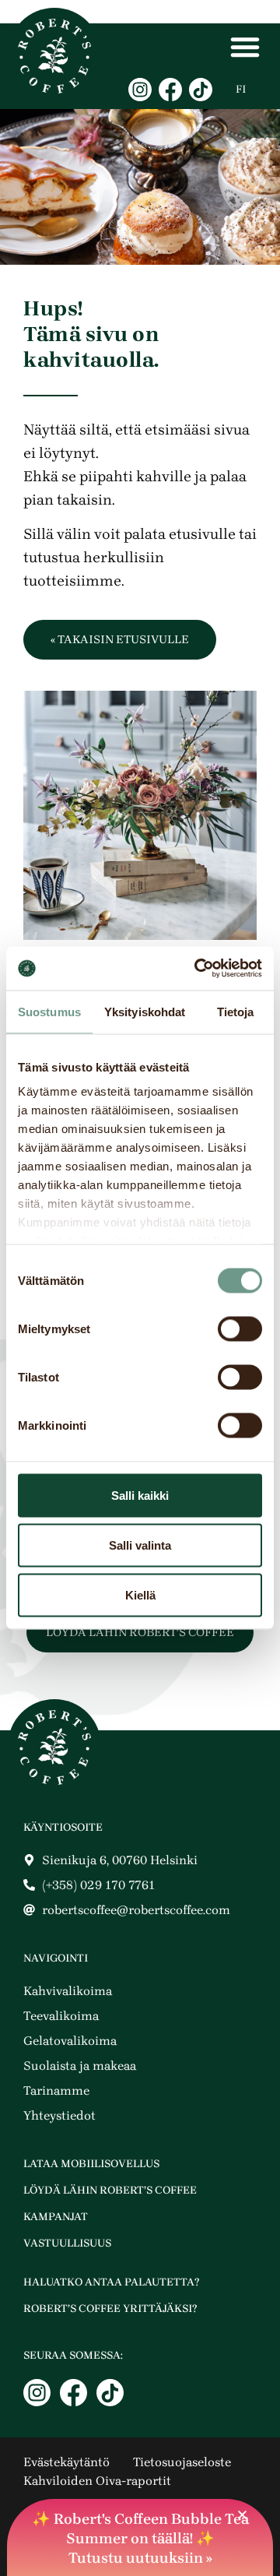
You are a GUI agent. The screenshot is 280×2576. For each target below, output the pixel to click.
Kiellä (140, 1594)
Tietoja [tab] (236, 1011)
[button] (242, 2515)
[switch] (240, 1328)
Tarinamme (56, 2090)
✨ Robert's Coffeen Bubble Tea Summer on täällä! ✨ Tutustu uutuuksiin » (140, 2539)
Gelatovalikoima (70, 2041)
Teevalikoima (61, 2016)
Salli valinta (140, 1545)
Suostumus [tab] (49, 1011)
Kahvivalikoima (68, 1991)
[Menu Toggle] (245, 47)
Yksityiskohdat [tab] (145, 1011)
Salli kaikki (140, 1495)
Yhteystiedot (59, 2115)
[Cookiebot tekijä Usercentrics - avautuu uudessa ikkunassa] (198, 969)
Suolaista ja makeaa (80, 2066)
